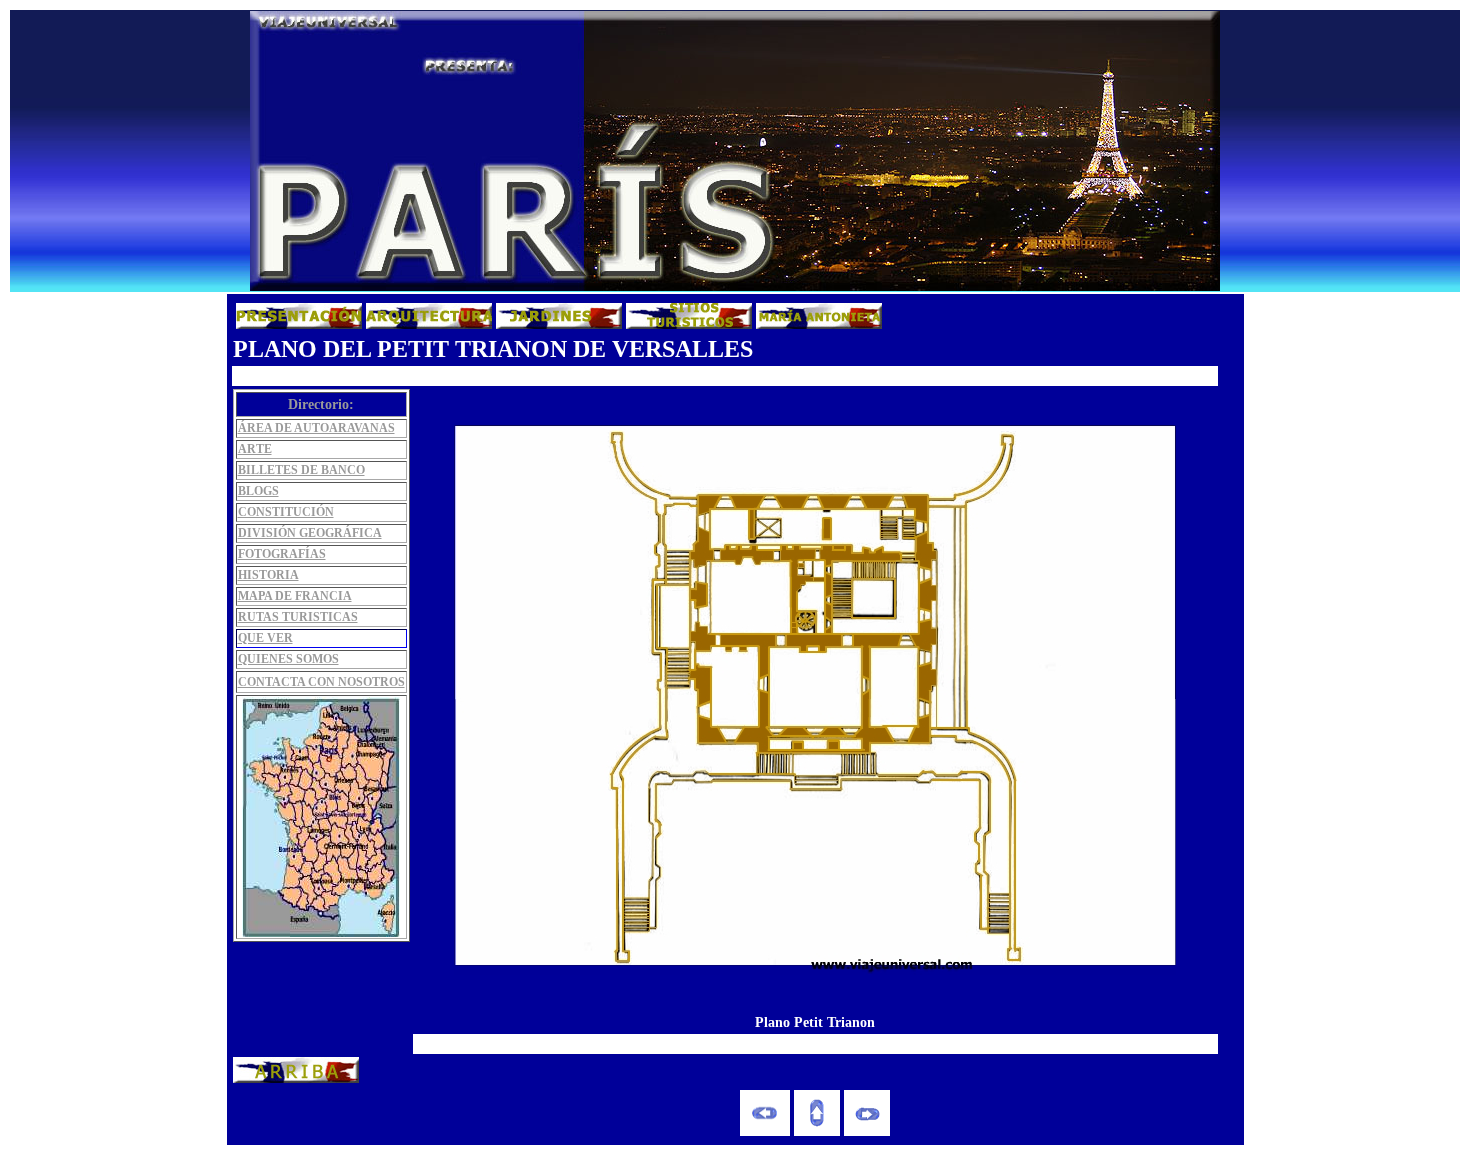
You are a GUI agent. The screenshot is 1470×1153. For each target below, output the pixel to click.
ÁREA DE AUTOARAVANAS (316, 428)
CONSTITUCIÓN (286, 512)
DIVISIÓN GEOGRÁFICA (310, 533)
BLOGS (258, 491)
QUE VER (265, 638)
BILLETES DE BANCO (301, 470)
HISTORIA (268, 575)
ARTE (255, 449)
